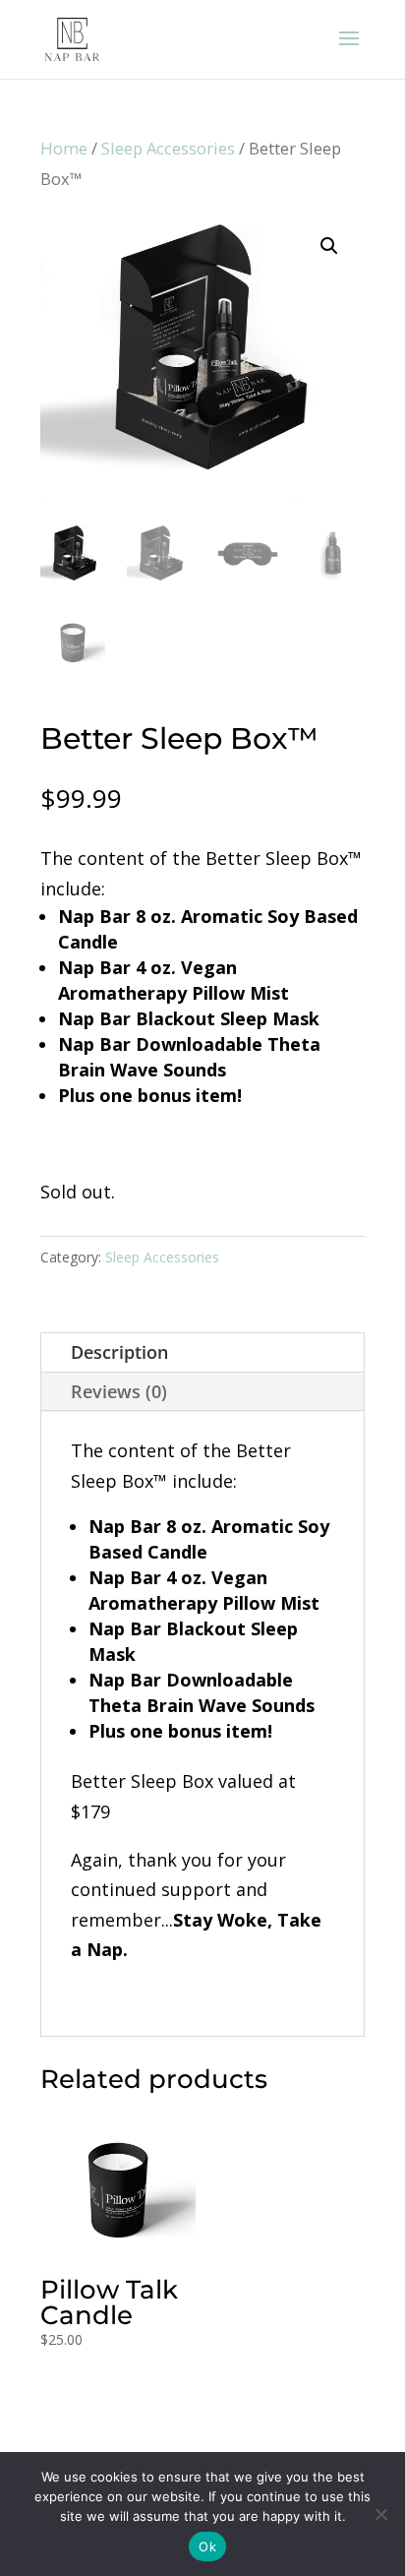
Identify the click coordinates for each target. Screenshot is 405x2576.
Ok (207, 2546)
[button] (329, 246)
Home (64, 148)
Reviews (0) (119, 1391)
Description (119, 1352)
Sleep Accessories (168, 148)
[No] (380, 2514)
